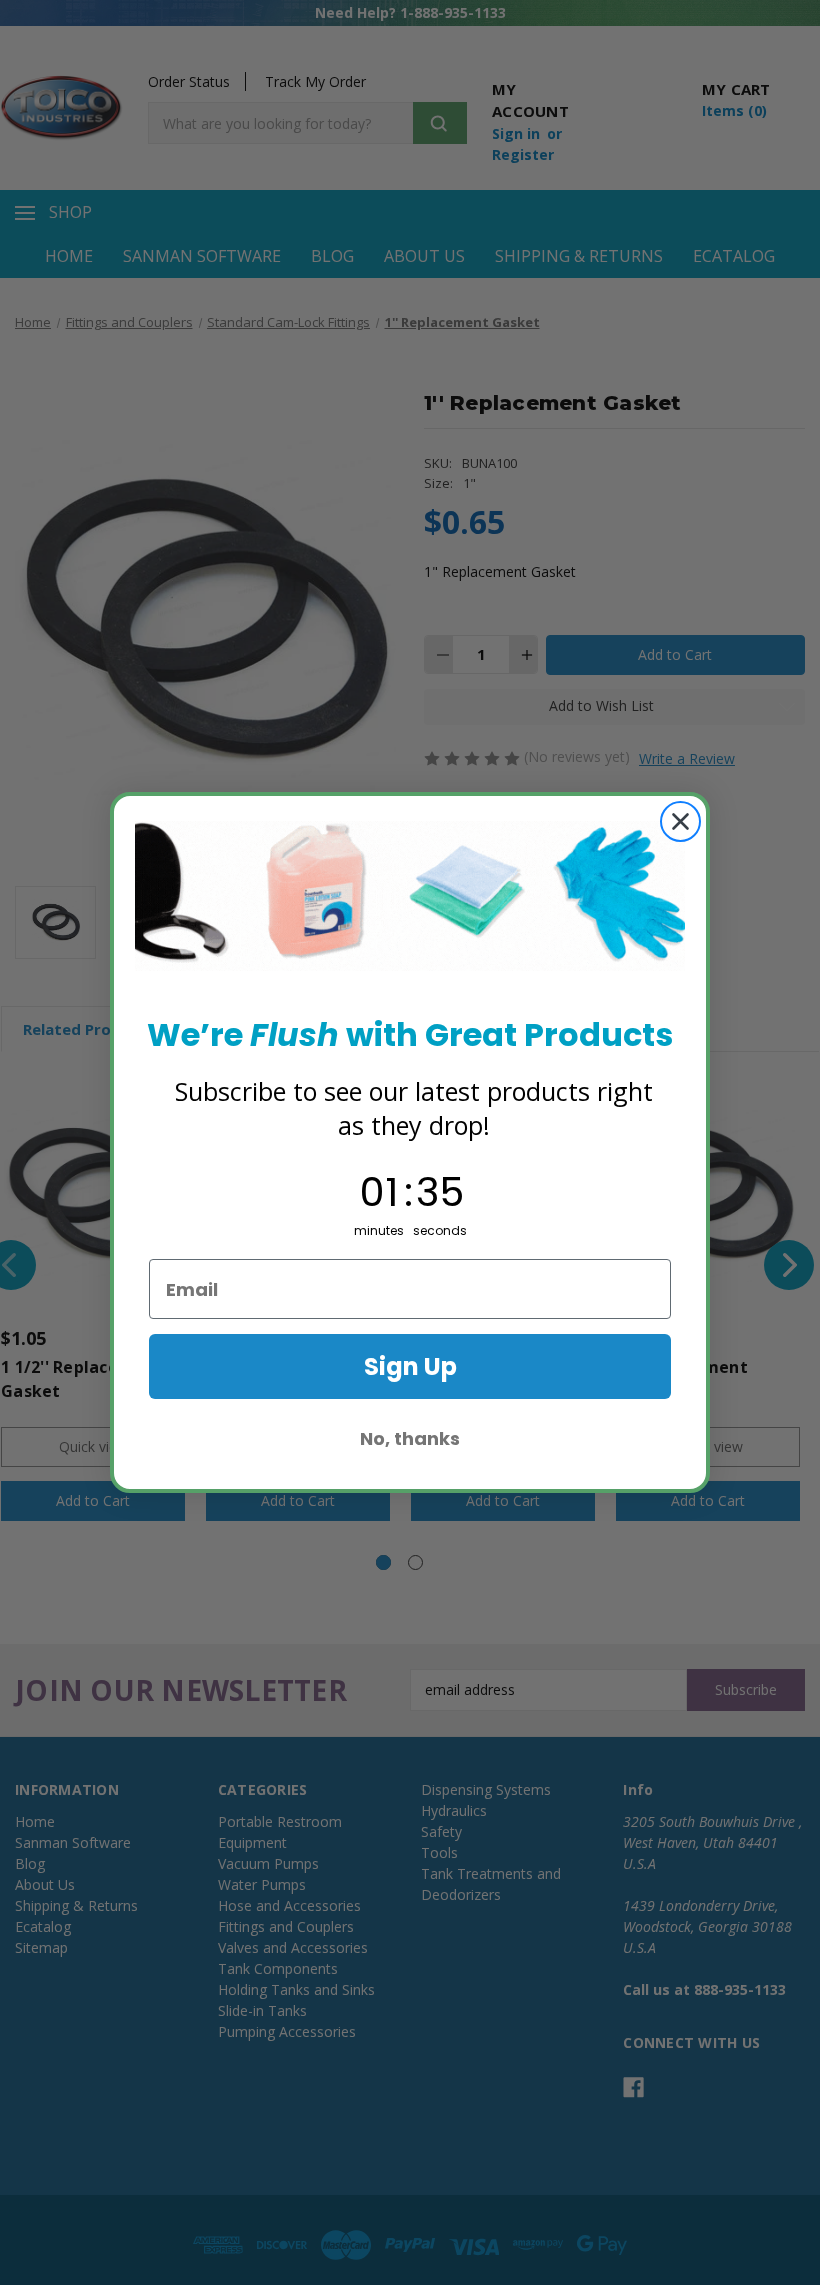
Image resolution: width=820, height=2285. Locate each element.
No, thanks (410, 1438)
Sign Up (410, 1366)
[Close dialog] (680, 821)
